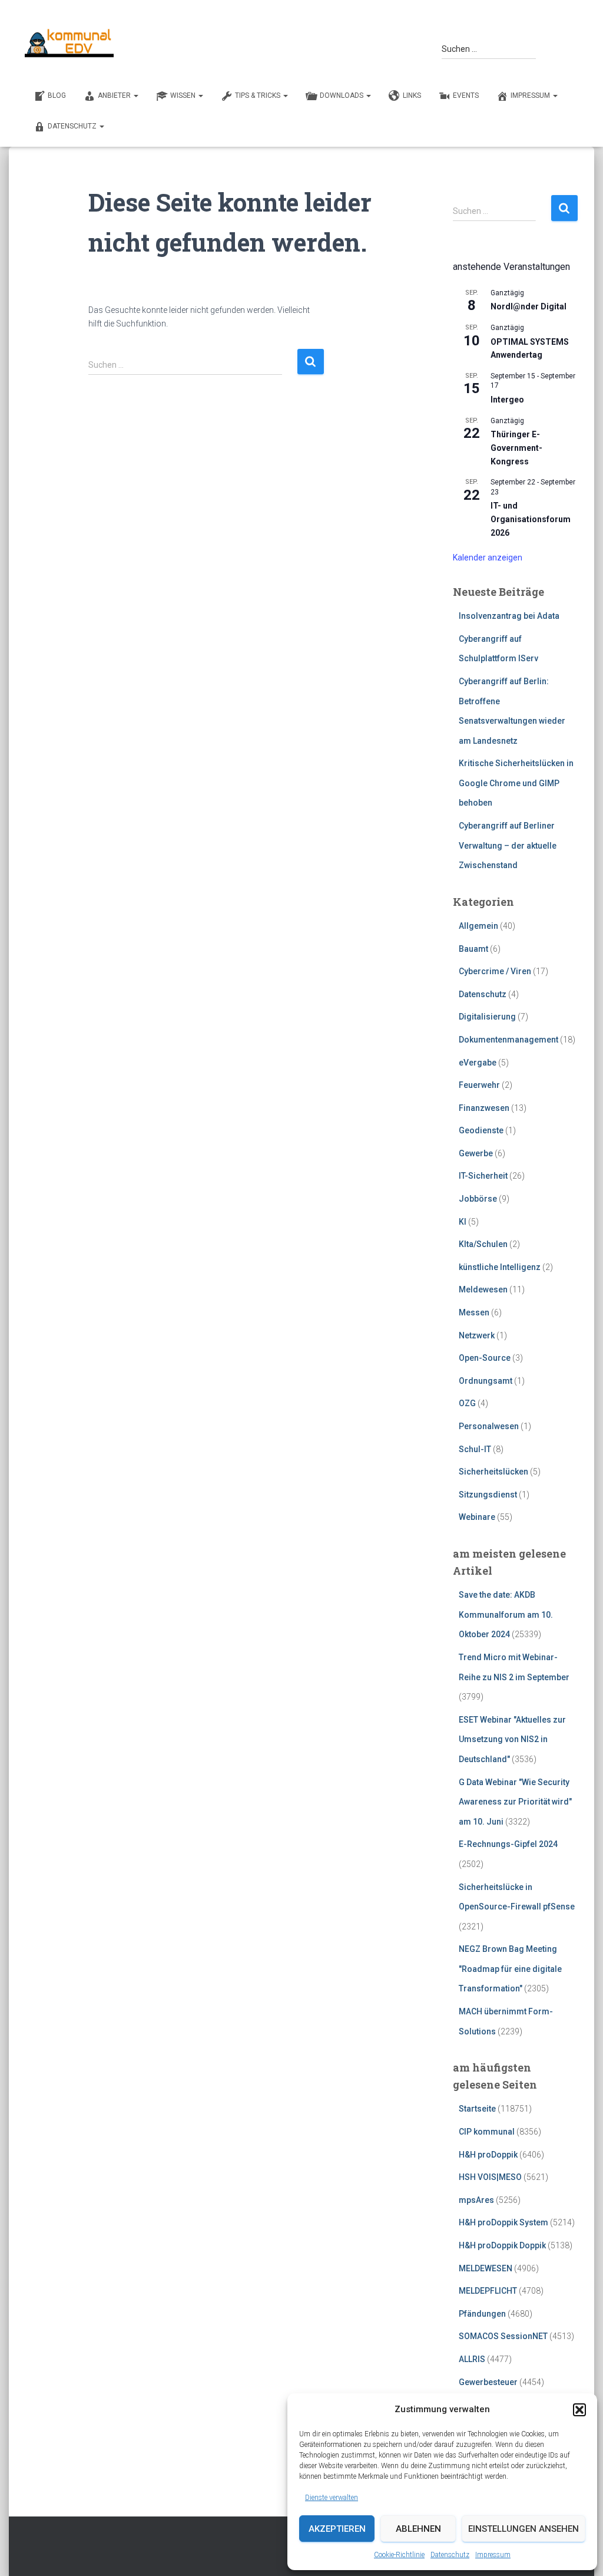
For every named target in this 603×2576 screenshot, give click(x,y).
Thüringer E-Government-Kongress (516, 448)
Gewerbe (476, 1153)
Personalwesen (489, 1426)
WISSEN (184, 95)
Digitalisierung (487, 1017)
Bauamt (473, 949)
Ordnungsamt (486, 1381)
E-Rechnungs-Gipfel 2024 (508, 1844)
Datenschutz (450, 2555)
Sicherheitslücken (493, 1472)
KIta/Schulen (483, 1244)
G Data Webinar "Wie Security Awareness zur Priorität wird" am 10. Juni (515, 1802)
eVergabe (478, 1063)
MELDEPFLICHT (488, 2291)
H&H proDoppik (488, 2155)
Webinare (477, 1517)
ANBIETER (115, 95)
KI (463, 1222)
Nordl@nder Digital (529, 306)
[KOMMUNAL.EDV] (69, 43)
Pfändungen (482, 2314)
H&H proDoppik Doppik (502, 2245)
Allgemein (478, 926)
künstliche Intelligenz (500, 1267)
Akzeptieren (337, 2529)
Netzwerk (477, 1335)
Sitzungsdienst (488, 1495)
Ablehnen (418, 2529)
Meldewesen (483, 1289)
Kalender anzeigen (488, 558)
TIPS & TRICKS (259, 95)
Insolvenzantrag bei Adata (509, 616)
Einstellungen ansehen (524, 2529)
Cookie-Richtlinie (399, 2555)
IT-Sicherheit (483, 1176)
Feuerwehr (479, 1085)
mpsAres (476, 2200)
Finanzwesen (484, 1108)
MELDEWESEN (486, 2268)
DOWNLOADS (342, 95)
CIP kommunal (487, 2132)
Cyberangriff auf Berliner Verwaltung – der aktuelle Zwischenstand (508, 845)
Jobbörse (478, 1199)
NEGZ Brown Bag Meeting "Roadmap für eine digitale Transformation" (510, 1969)
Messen (474, 1312)
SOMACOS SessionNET (503, 2336)
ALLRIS (472, 2359)
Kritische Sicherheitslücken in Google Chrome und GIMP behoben (516, 783)
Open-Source (485, 1358)
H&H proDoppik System (503, 2222)
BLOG (57, 95)
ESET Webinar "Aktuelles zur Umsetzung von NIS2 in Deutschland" (512, 1739)
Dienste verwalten (332, 2498)
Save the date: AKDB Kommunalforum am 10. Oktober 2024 (506, 1614)
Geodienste (481, 1130)
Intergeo (507, 400)
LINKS (412, 95)
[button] (579, 2410)
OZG (467, 1403)
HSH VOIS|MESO (490, 2177)
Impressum (493, 2555)
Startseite (477, 2109)
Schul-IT (475, 1449)
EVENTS (466, 95)
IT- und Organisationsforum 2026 (531, 519)
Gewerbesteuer (488, 2382)
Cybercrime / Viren (495, 971)
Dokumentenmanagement (508, 1040)
